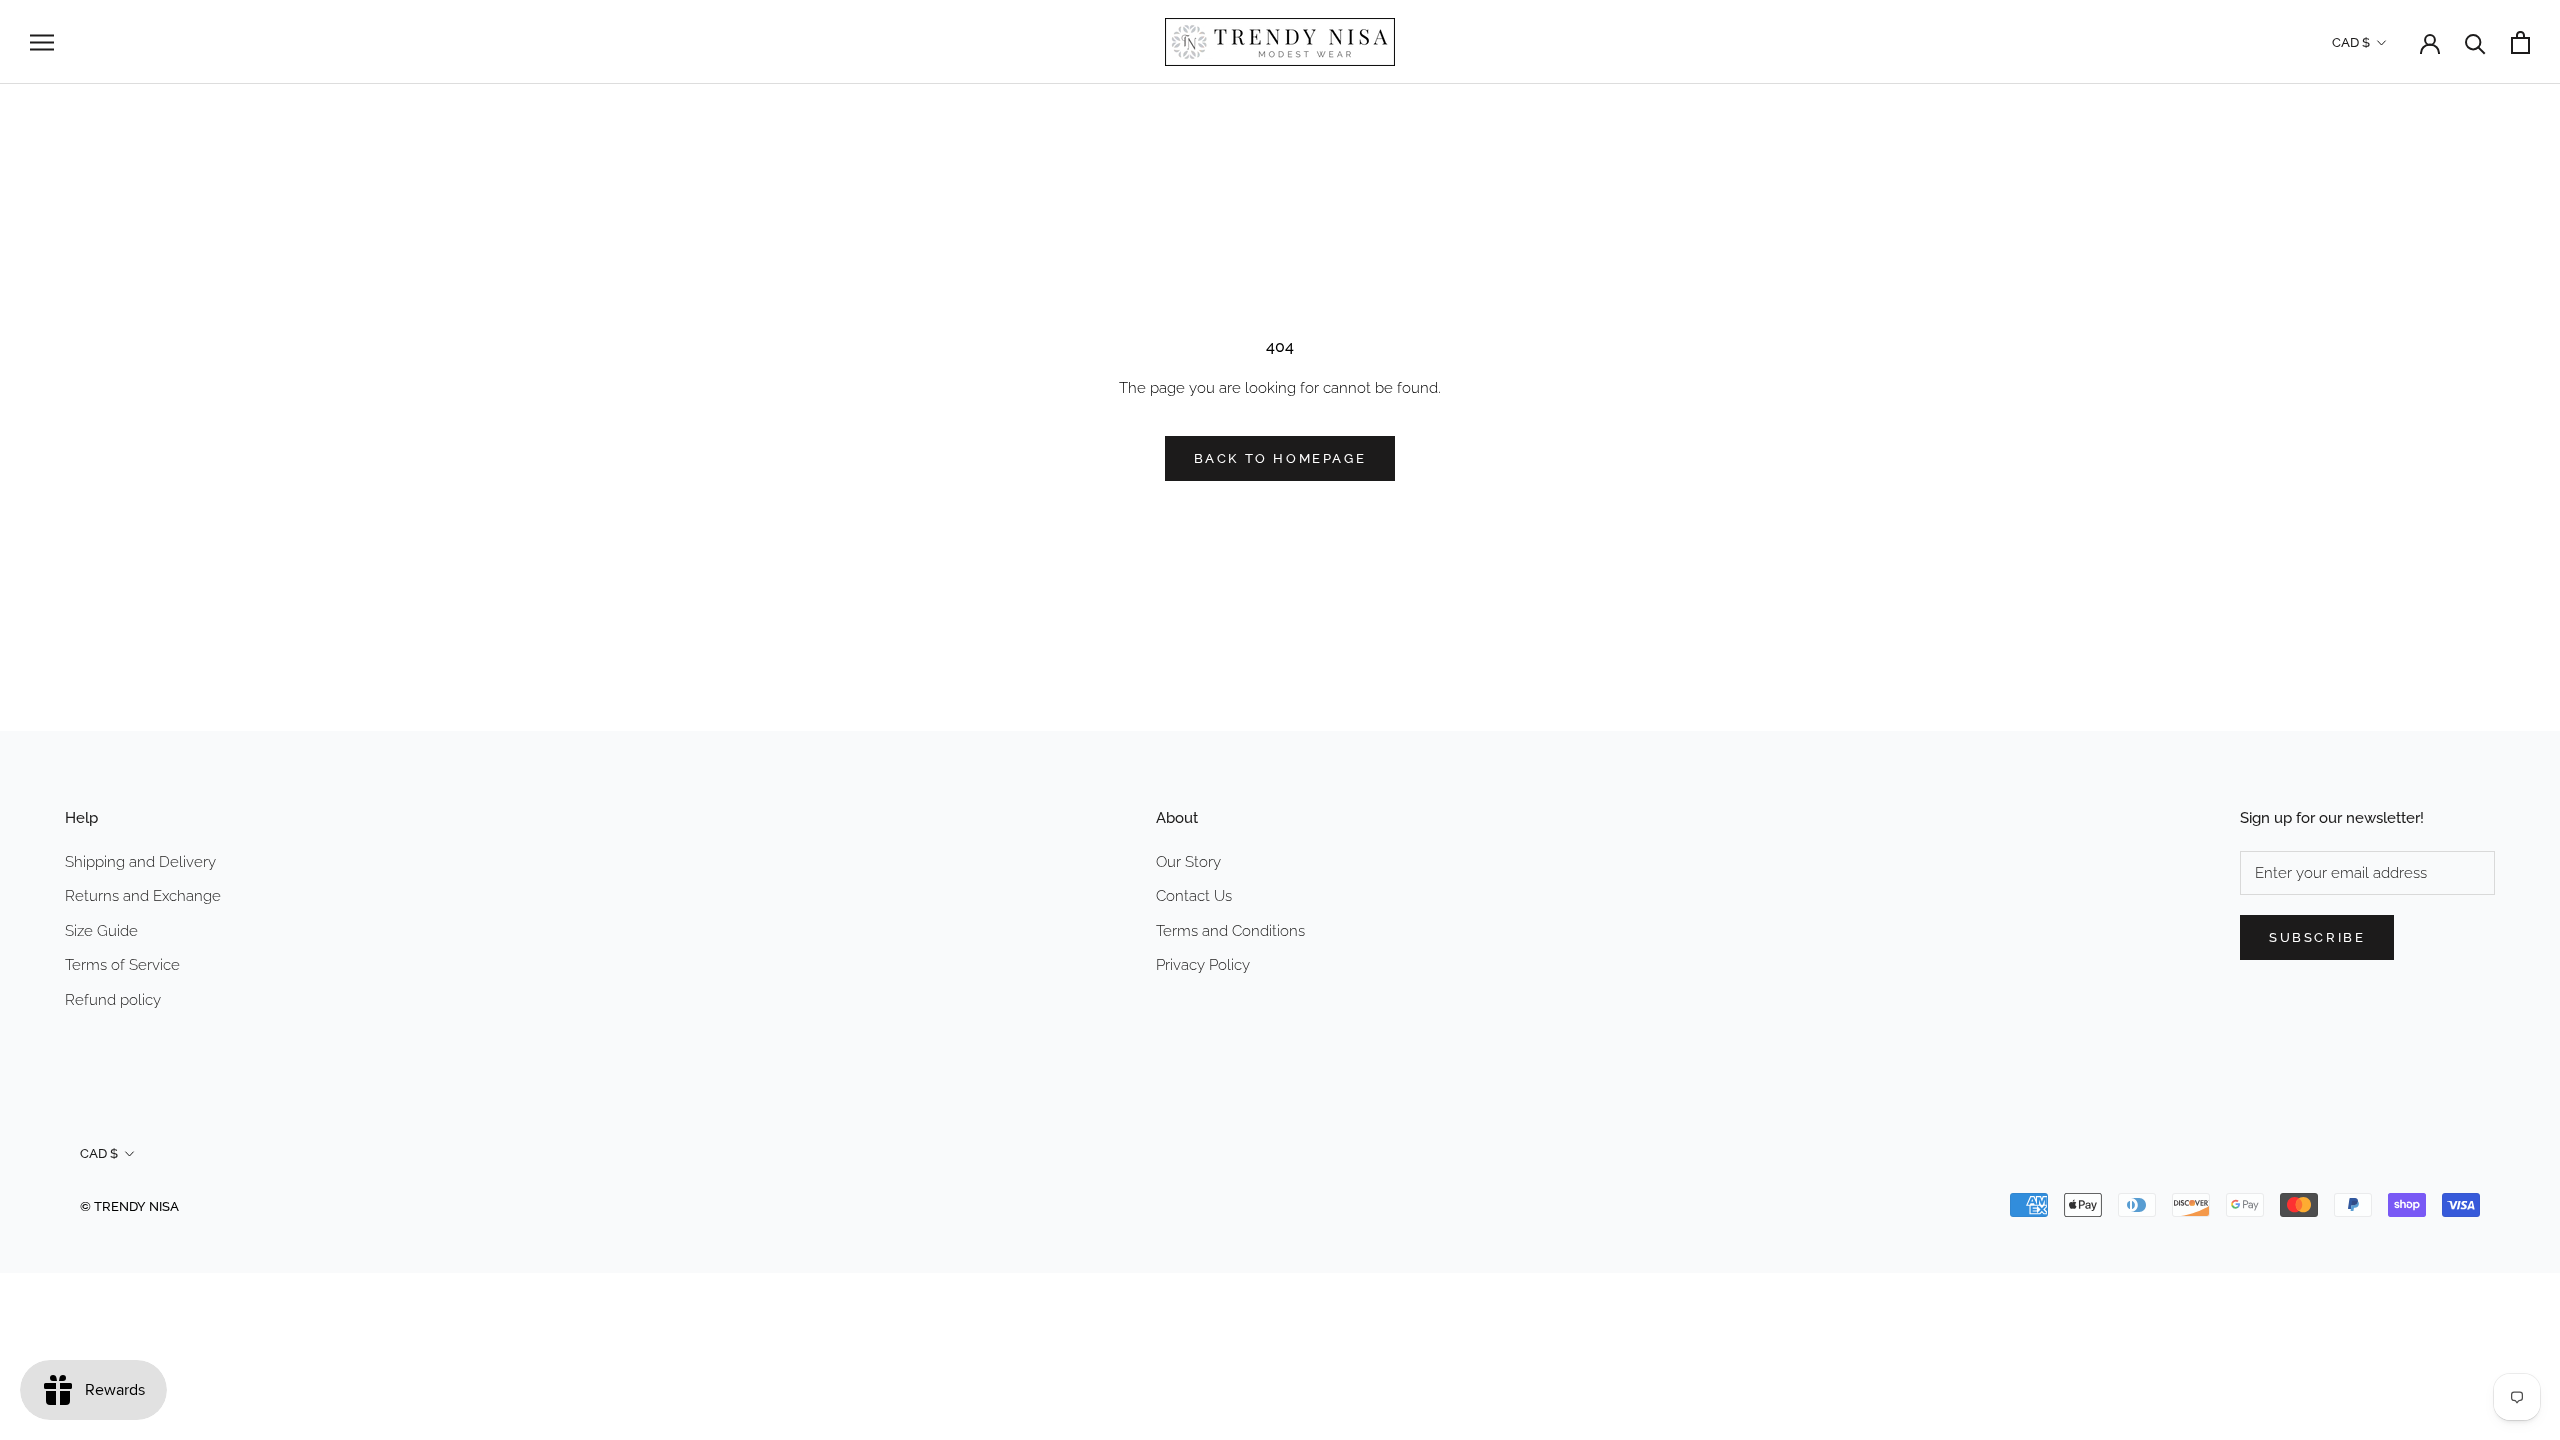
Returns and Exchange (143, 896)
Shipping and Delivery (140, 862)
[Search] (2475, 42)
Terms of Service (122, 965)
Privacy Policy (1203, 965)
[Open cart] (2520, 42)
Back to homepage (1280, 458)
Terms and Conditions (1230, 931)
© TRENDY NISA (129, 1206)
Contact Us (1194, 896)
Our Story (1188, 862)
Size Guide (101, 931)
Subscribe (2317, 937)
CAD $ (2351, 42)
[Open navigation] (42, 42)
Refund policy (113, 1000)
